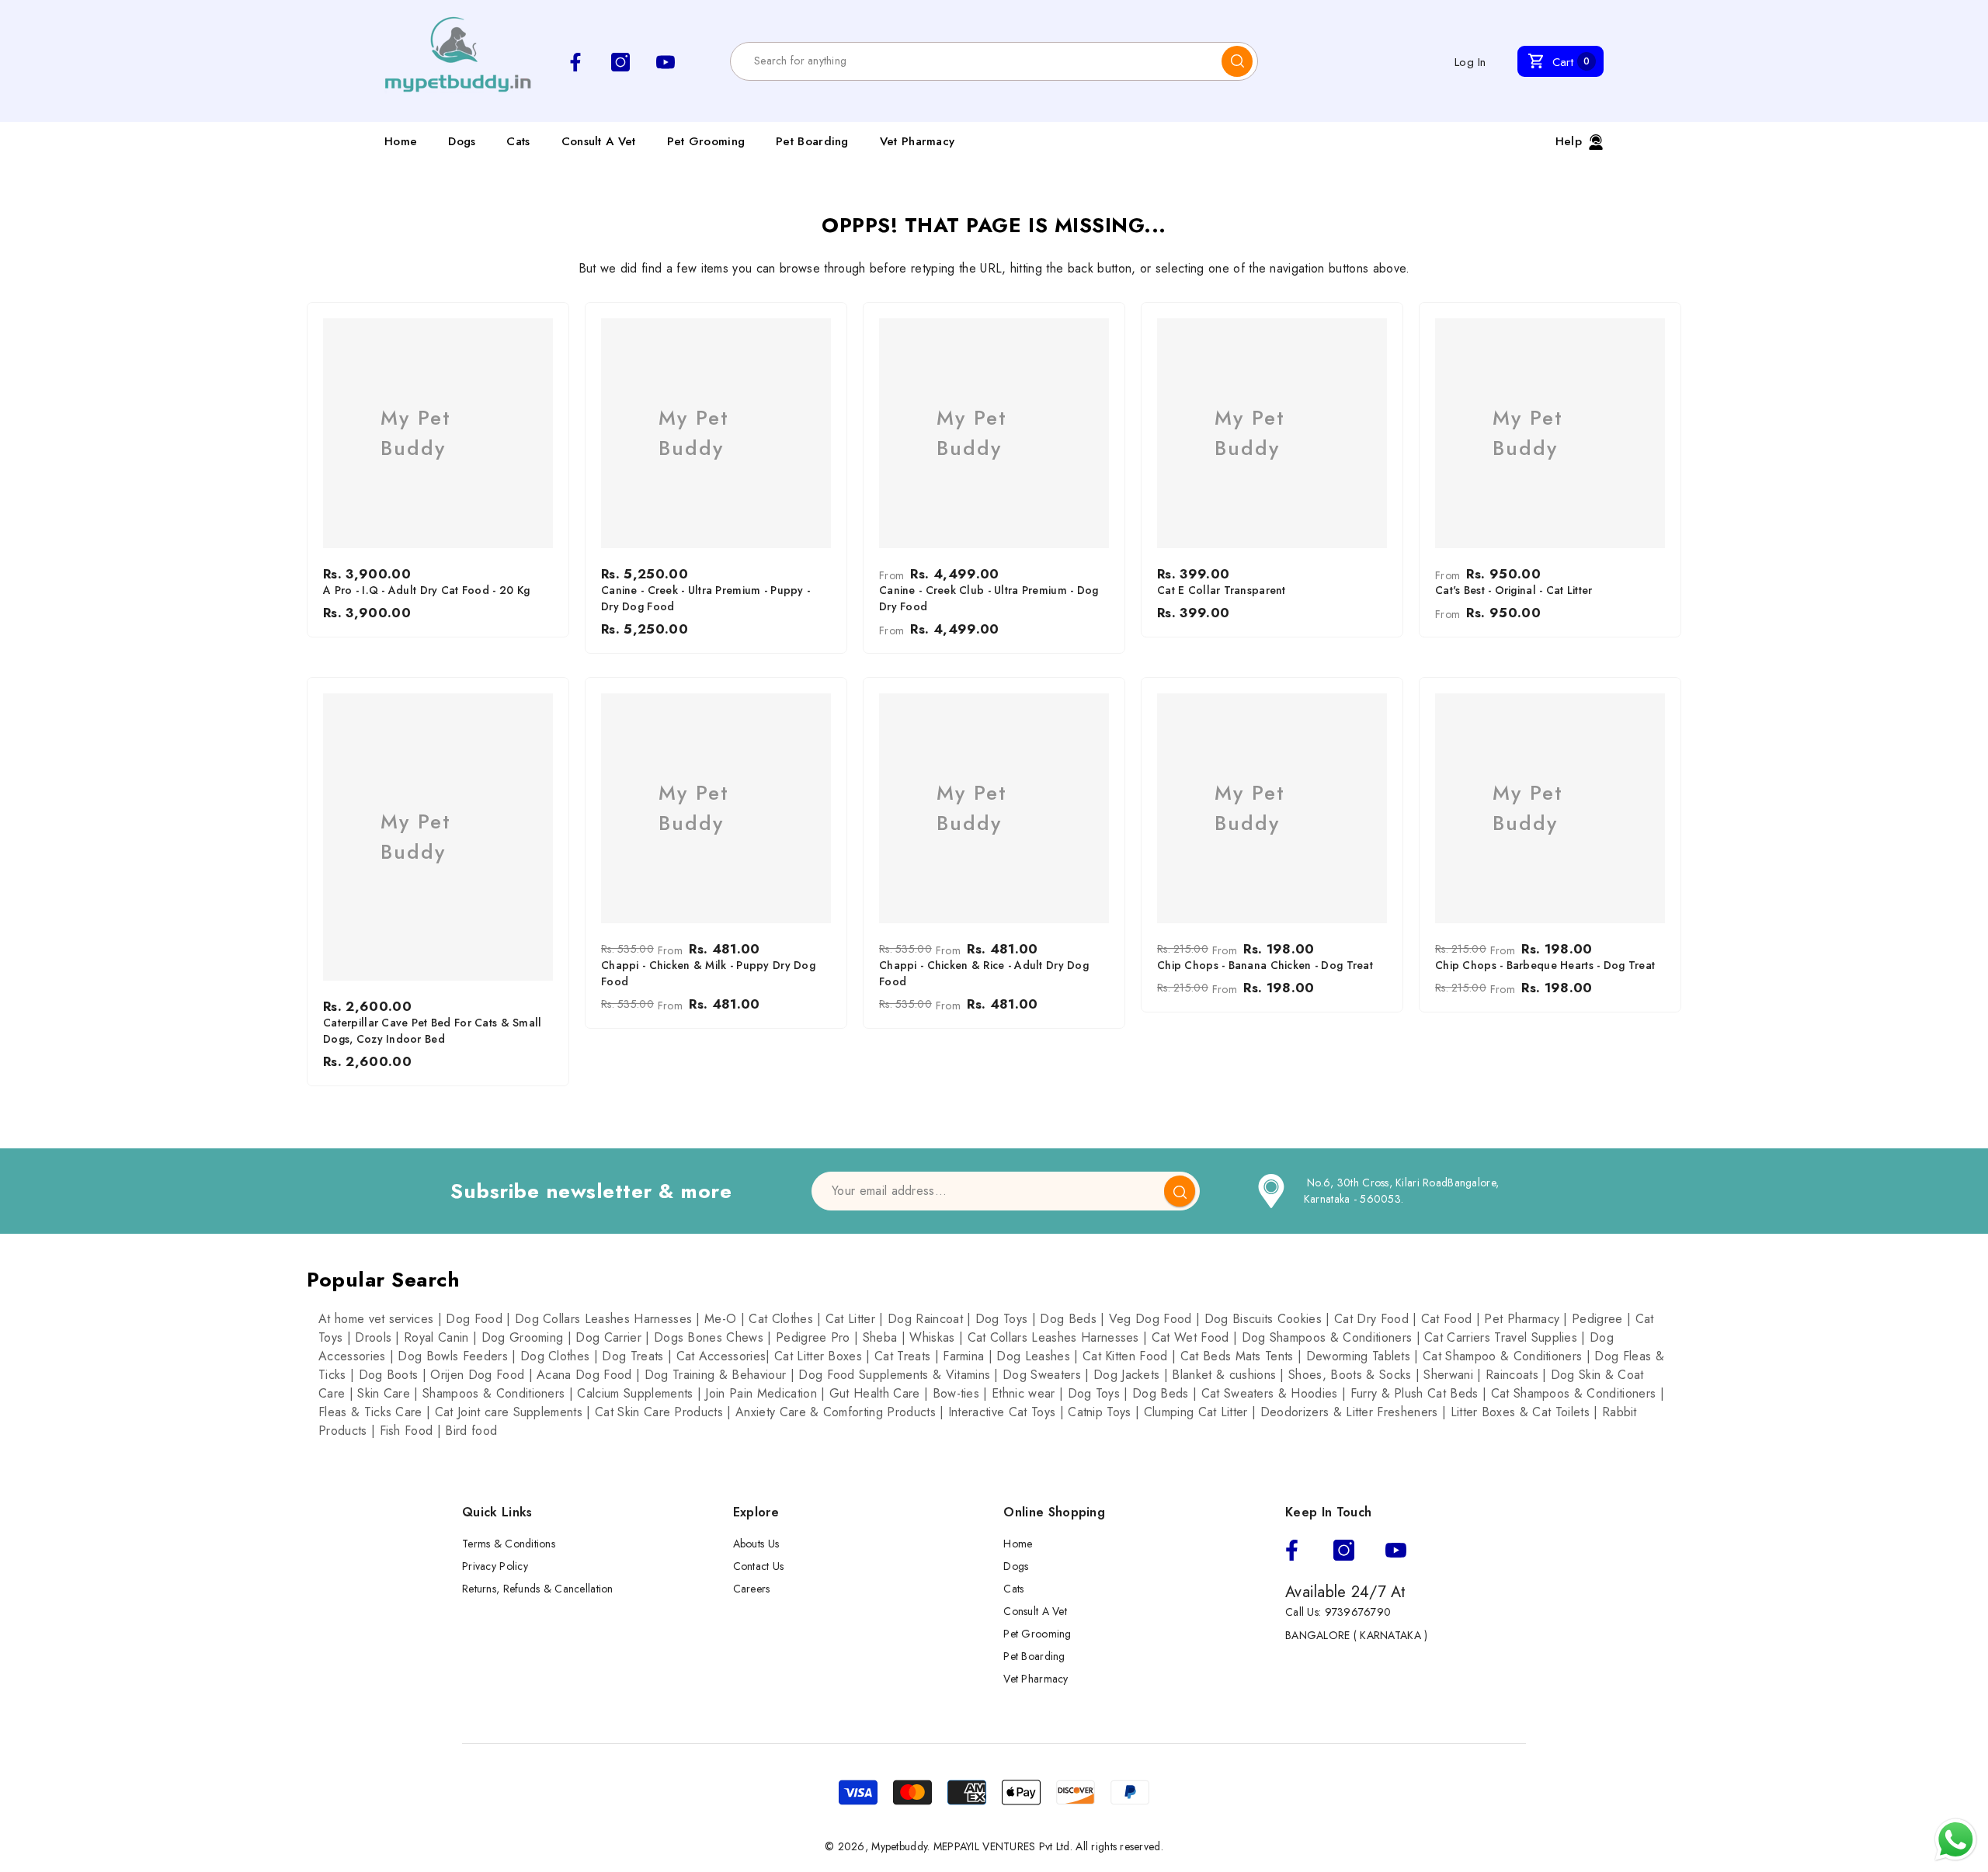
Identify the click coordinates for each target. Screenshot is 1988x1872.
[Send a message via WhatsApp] (1956, 1840)
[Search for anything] (994, 61)
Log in (1470, 62)
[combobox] (976, 61)
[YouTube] (1396, 1550)
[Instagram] (1344, 1550)
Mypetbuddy (899, 1846)
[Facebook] (1292, 1550)
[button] (1561, 61)
